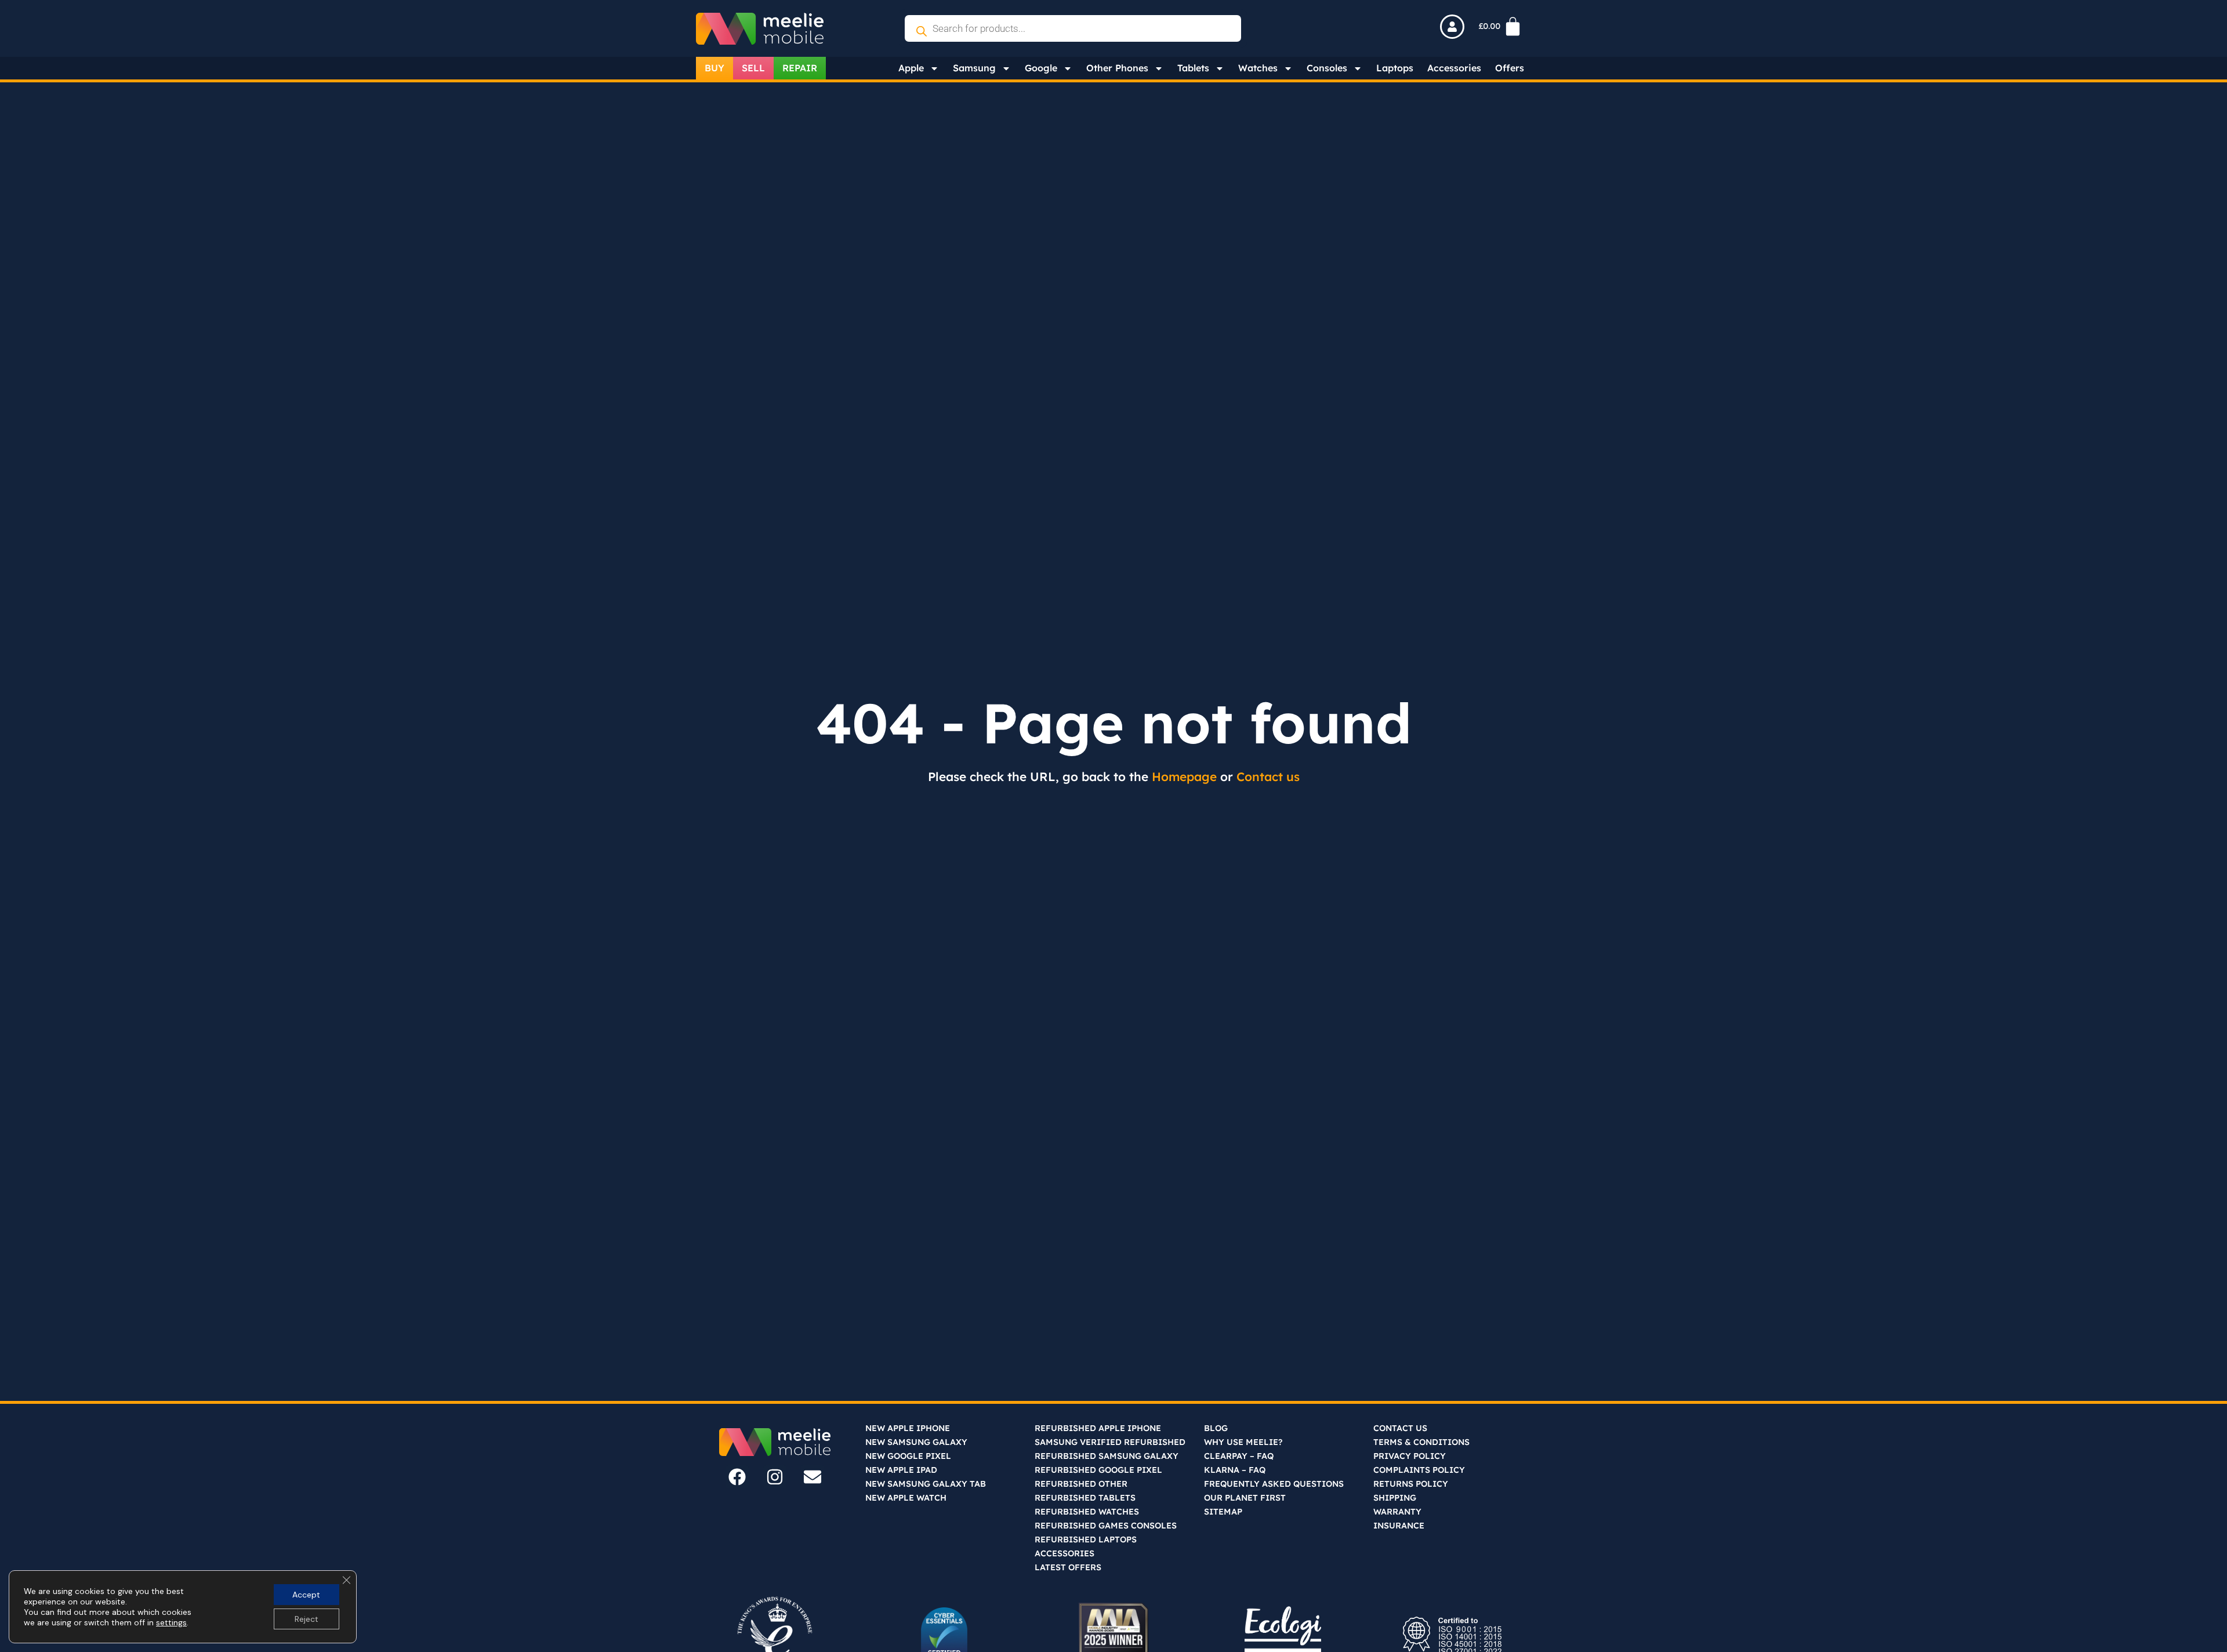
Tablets (1193, 68)
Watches (1258, 68)
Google (1041, 68)
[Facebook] (737, 1477)
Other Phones (1117, 68)
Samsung (974, 68)
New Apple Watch (906, 1498)
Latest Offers (1068, 1567)
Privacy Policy (1410, 1456)
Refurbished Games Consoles (1106, 1526)
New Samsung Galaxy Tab (926, 1484)
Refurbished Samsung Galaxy (1107, 1456)
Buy (714, 68)
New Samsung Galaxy (916, 1442)
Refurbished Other (1081, 1484)
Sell (753, 68)
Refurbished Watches (1087, 1512)
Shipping (1395, 1498)
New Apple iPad (901, 1470)
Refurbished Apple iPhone (1098, 1428)
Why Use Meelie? (1243, 1442)
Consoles (1327, 68)
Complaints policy (1419, 1470)
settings (171, 1622)
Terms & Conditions (1421, 1442)
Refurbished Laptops (1086, 1540)
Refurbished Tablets (1085, 1498)
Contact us (1268, 776)
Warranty (1397, 1512)
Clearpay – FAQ (1239, 1456)
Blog (1216, 1428)
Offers (1510, 68)
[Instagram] (775, 1477)
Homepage (1184, 776)
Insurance (1399, 1526)
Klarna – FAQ (1235, 1470)
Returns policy (1411, 1484)
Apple (911, 68)
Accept (306, 1595)
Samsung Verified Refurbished (1110, 1442)
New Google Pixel (908, 1456)
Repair (800, 68)
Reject (307, 1619)
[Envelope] (813, 1477)
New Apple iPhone (908, 1428)
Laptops (1395, 68)
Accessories (1454, 68)
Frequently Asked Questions (1274, 1484)
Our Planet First (1245, 1498)
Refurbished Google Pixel (1098, 1470)
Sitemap (1223, 1512)
